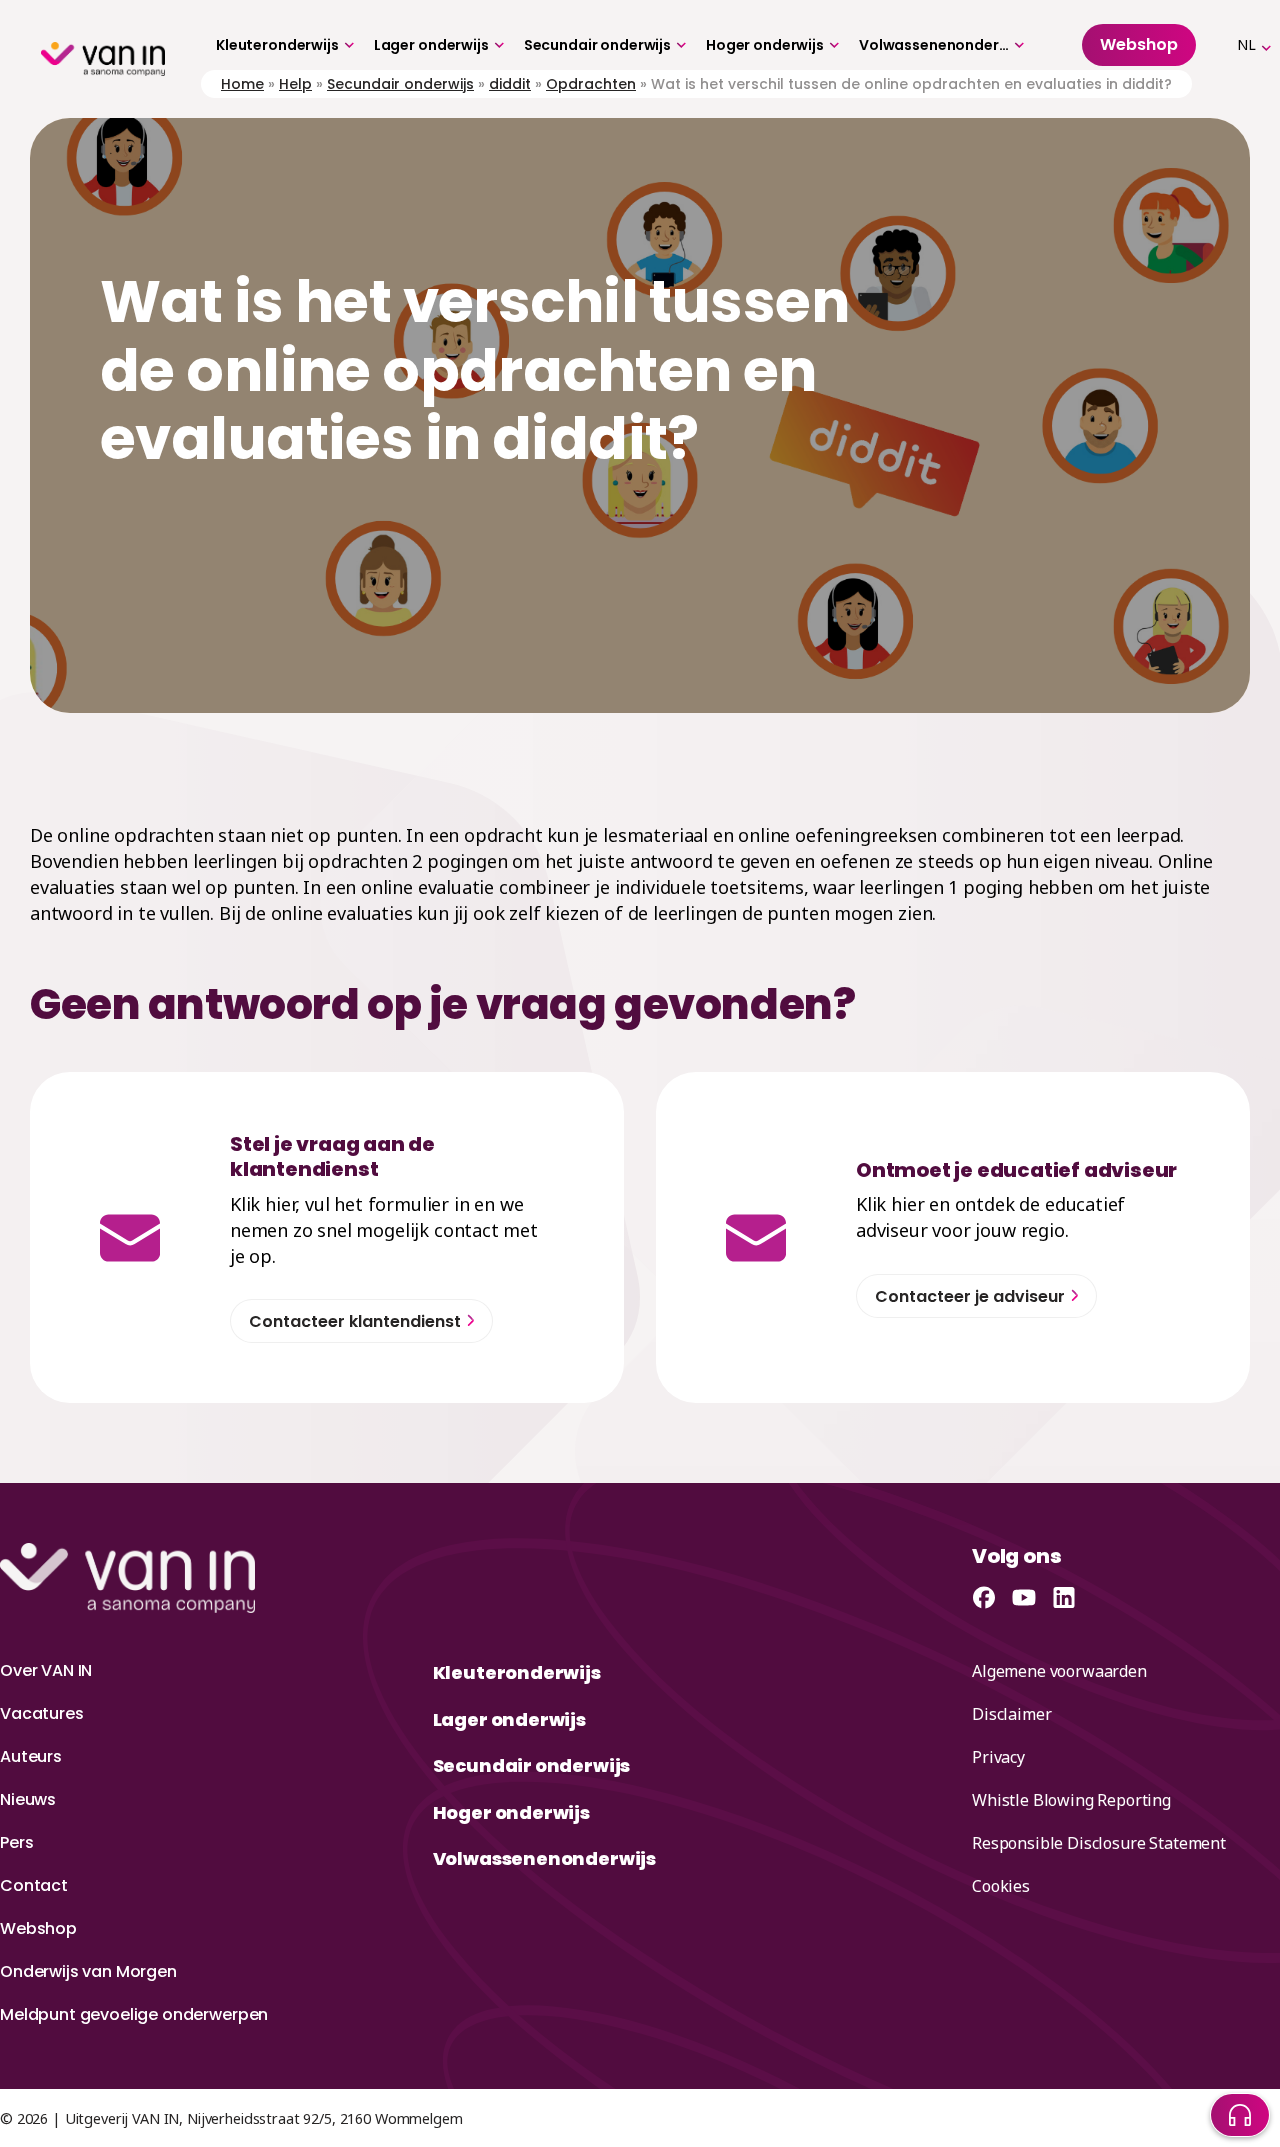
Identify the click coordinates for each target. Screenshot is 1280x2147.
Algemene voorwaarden (1059, 1671)
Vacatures (42, 1713)
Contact (34, 1885)
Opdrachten (591, 84)
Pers (16, 1842)
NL (1246, 44)
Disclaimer (1011, 1714)
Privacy (998, 1757)
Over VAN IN (46, 1670)
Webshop (38, 1928)
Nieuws (28, 1799)
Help (295, 84)
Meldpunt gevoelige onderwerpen (134, 2014)
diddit (510, 84)
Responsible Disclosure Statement (1099, 1843)
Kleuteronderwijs (277, 45)
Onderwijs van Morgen (88, 1971)
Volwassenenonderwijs (934, 45)
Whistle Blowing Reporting (1071, 1800)
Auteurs (31, 1756)
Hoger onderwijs (765, 45)
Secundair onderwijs (597, 45)
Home (242, 84)
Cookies (1001, 1886)
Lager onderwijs (431, 45)
